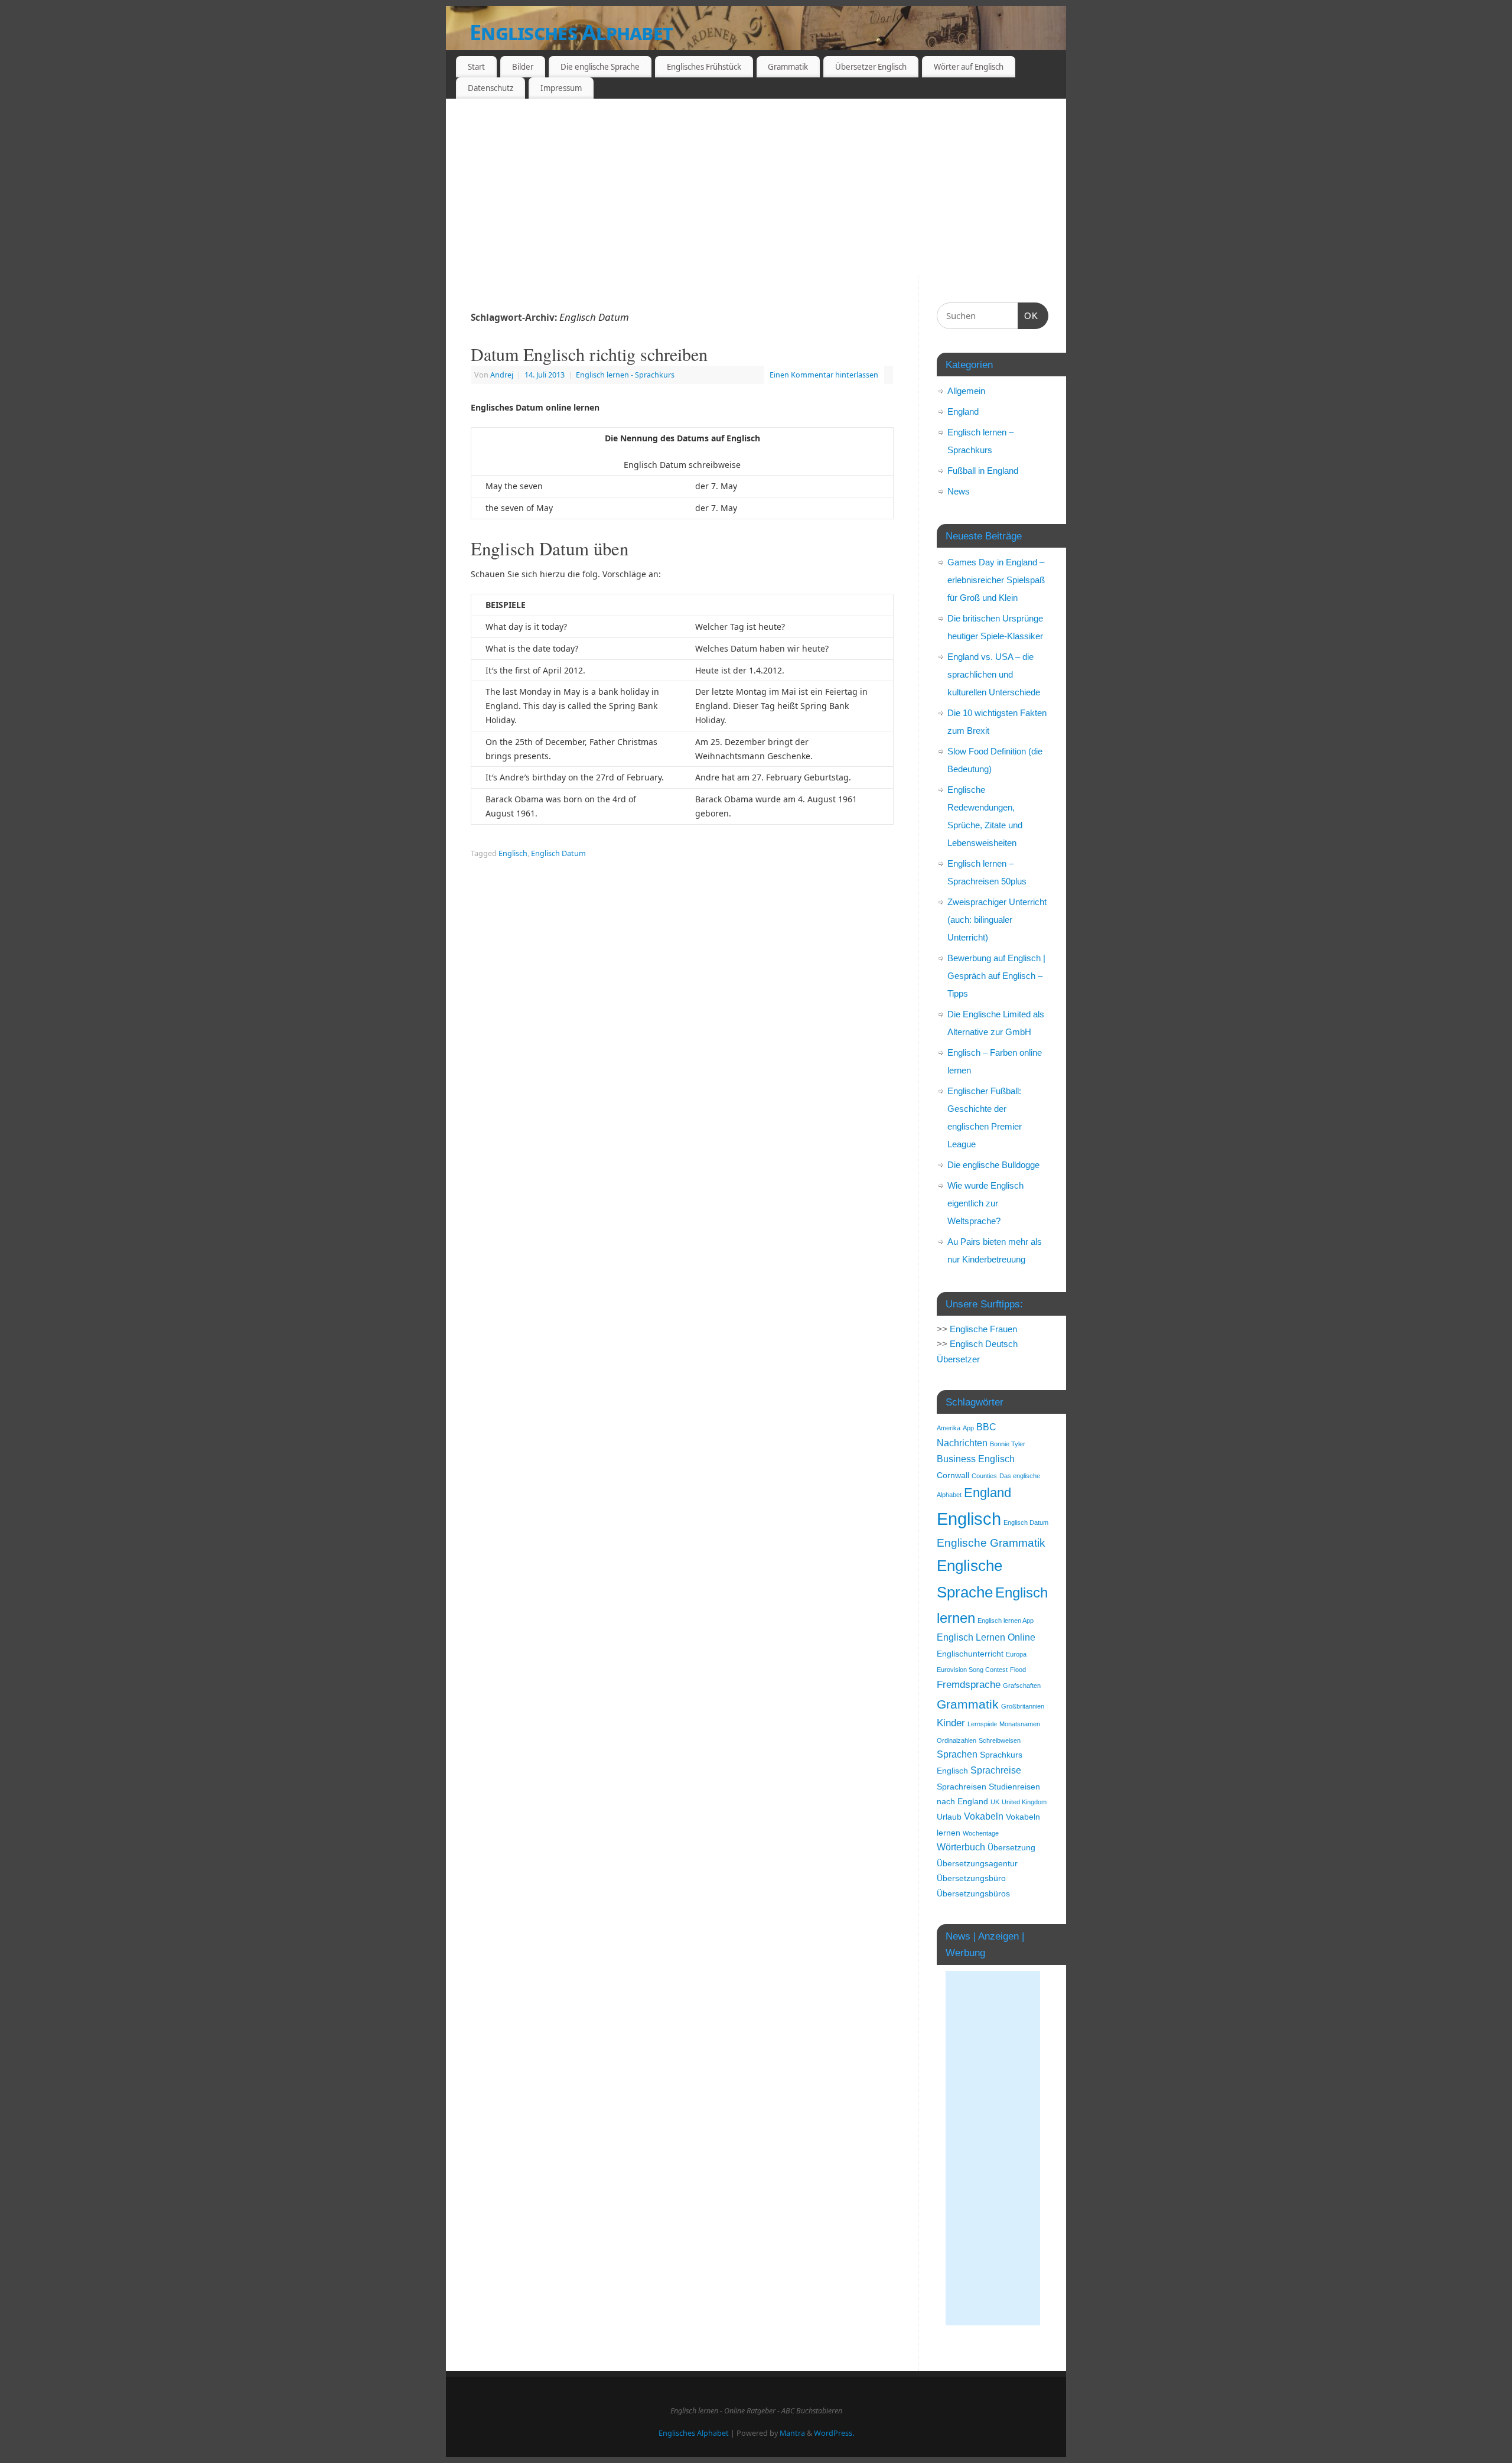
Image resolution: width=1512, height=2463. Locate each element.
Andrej (502, 375)
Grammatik (788, 67)
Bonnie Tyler (1008, 1444)
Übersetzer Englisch (871, 67)
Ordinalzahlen (957, 1740)
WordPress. (834, 2433)
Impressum (561, 88)
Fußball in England (983, 471)
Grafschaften (1022, 1686)
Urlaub (949, 1817)
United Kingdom (1024, 1802)
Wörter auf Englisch (969, 67)
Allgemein (966, 391)
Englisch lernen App (1006, 1621)
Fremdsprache (969, 1684)
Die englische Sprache (600, 67)
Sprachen (957, 1754)
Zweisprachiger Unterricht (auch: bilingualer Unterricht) (997, 920)
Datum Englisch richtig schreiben (589, 354)
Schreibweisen (1000, 1740)
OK (1028, 315)
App (968, 1428)
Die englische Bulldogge (993, 1165)
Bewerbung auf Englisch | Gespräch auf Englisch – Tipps (996, 976)
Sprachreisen (962, 1787)
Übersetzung (1011, 1848)
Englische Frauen (983, 1329)
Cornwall (953, 1475)
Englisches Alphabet (571, 32)
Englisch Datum (558, 853)
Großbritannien (1023, 1706)
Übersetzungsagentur (977, 1864)
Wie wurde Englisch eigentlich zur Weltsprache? (985, 1203)
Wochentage (981, 1833)
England (963, 411)
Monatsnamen (1020, 1724)
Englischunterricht (970, 1654)
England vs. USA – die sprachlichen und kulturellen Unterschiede (994, 674)
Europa (1016, 1654)
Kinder (951, 1723)
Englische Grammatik (991, 1543)
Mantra (792, 2433)
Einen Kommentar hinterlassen (824, 375)
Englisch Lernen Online (986, 1637)
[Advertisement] (756, 187)
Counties (984, 1476)
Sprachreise (996, 1770)
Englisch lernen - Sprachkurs (625, 375)
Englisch (513, 853)
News (959, 491)
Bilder (523, 67)
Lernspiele (982, 1724)
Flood (1018, 1670)
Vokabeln (984, 1816)
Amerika (949, 1428)
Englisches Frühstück (704, 67)
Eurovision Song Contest (972, 1670)
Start (476, 67)
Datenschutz (491, 88)
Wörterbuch (961, 1847)
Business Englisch (976, 1459)
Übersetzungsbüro (971, 1878)
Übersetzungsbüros (973, 1894)
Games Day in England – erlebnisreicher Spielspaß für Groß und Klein (996, 580)
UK (995, 1802)
